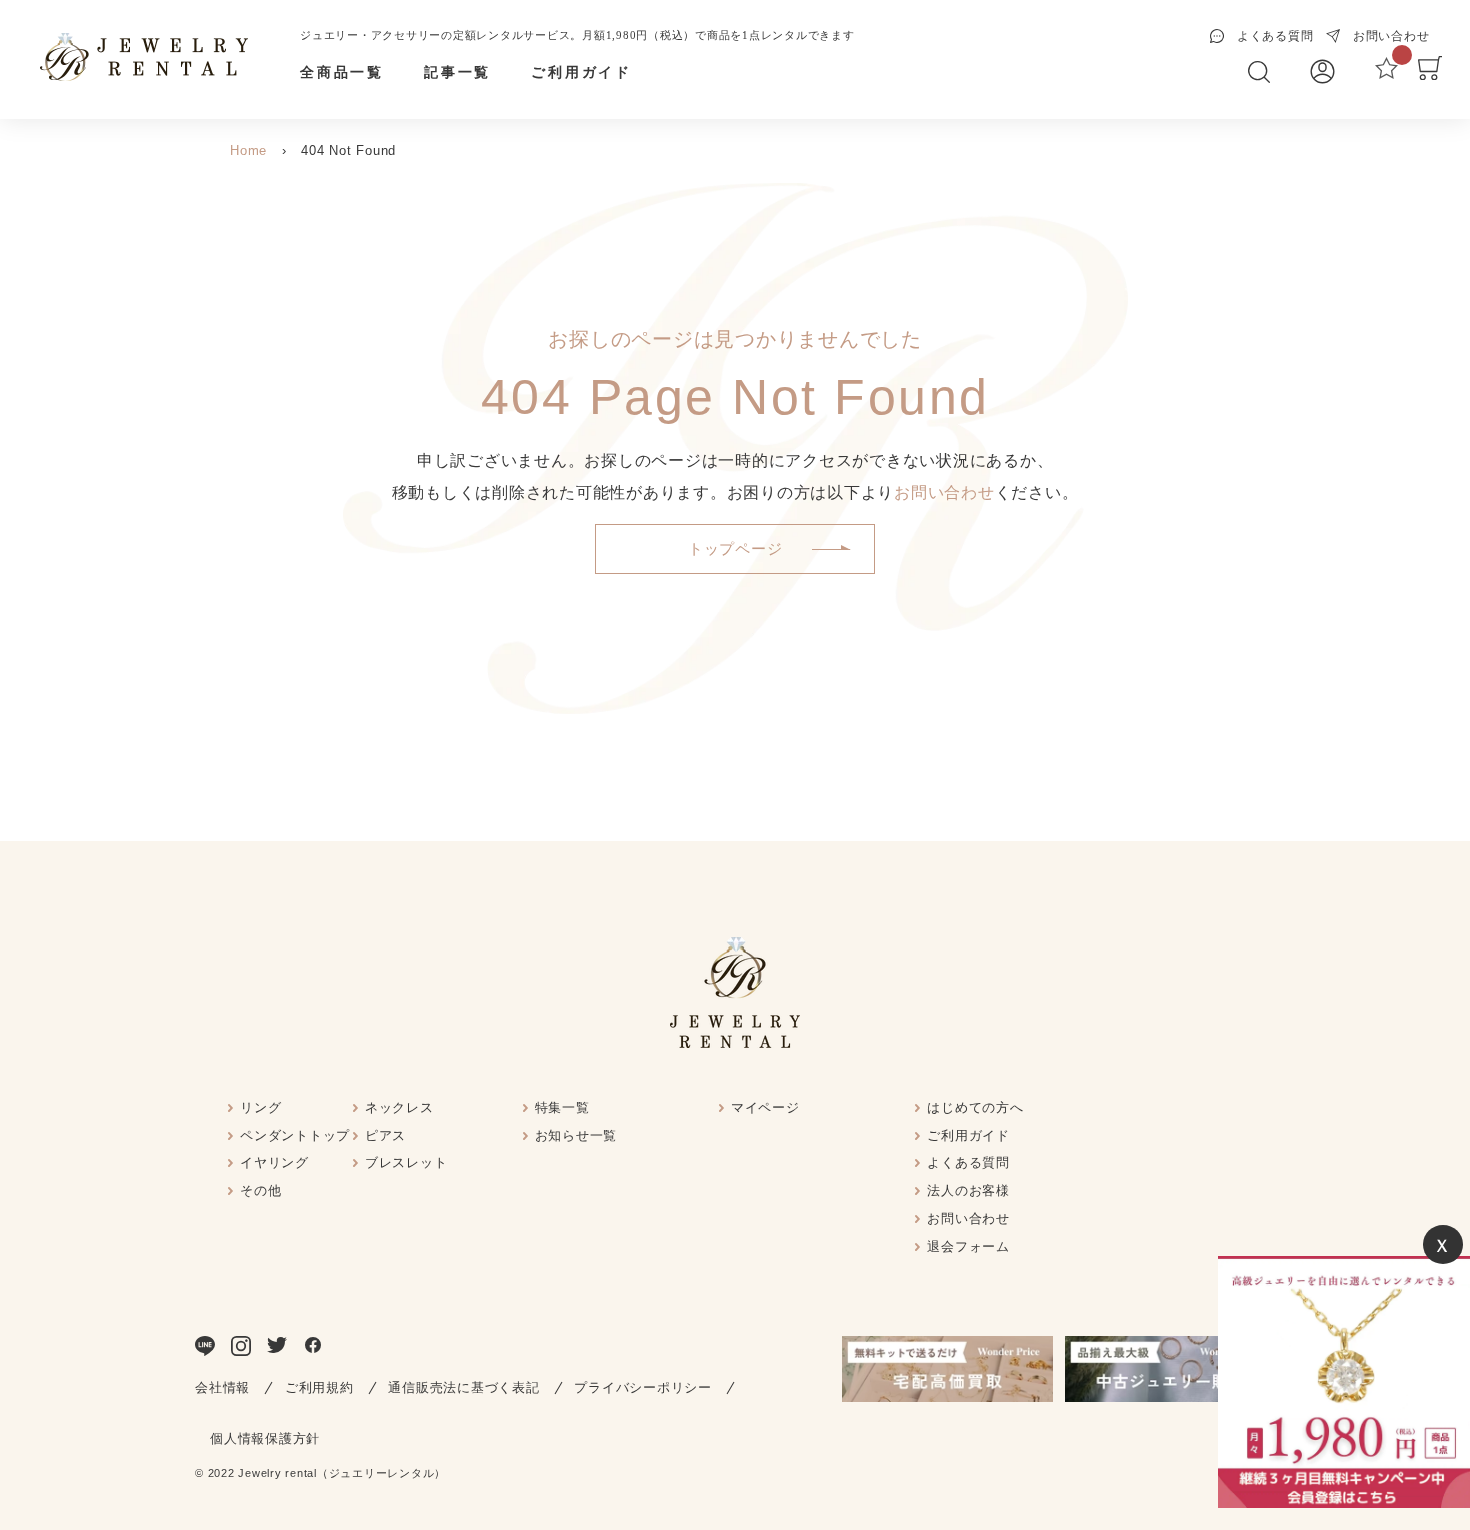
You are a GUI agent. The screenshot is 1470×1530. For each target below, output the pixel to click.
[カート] (1430, 75)
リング (260, 1107)
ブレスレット (406, 1162)
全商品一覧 (342, 72)
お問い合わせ (944, 492)
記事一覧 (457, 72)
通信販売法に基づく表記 (463, 1387)
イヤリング (274, 1162)
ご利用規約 (319, 1387)
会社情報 (222, 1387)
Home (248, 150)
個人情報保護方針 (265, 1438)
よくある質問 (968, 1162)
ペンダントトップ (295, 1135)
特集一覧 (562, 1107)
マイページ (765, 1107)
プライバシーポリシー (643, 1387)
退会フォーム (968, 1246)
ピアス (385, 1135)
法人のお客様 (968, 1190)
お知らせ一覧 (576, 1135)
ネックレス (399, 1107)
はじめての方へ (975, 1107)
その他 (260, 1190)
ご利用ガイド (581, 72)
